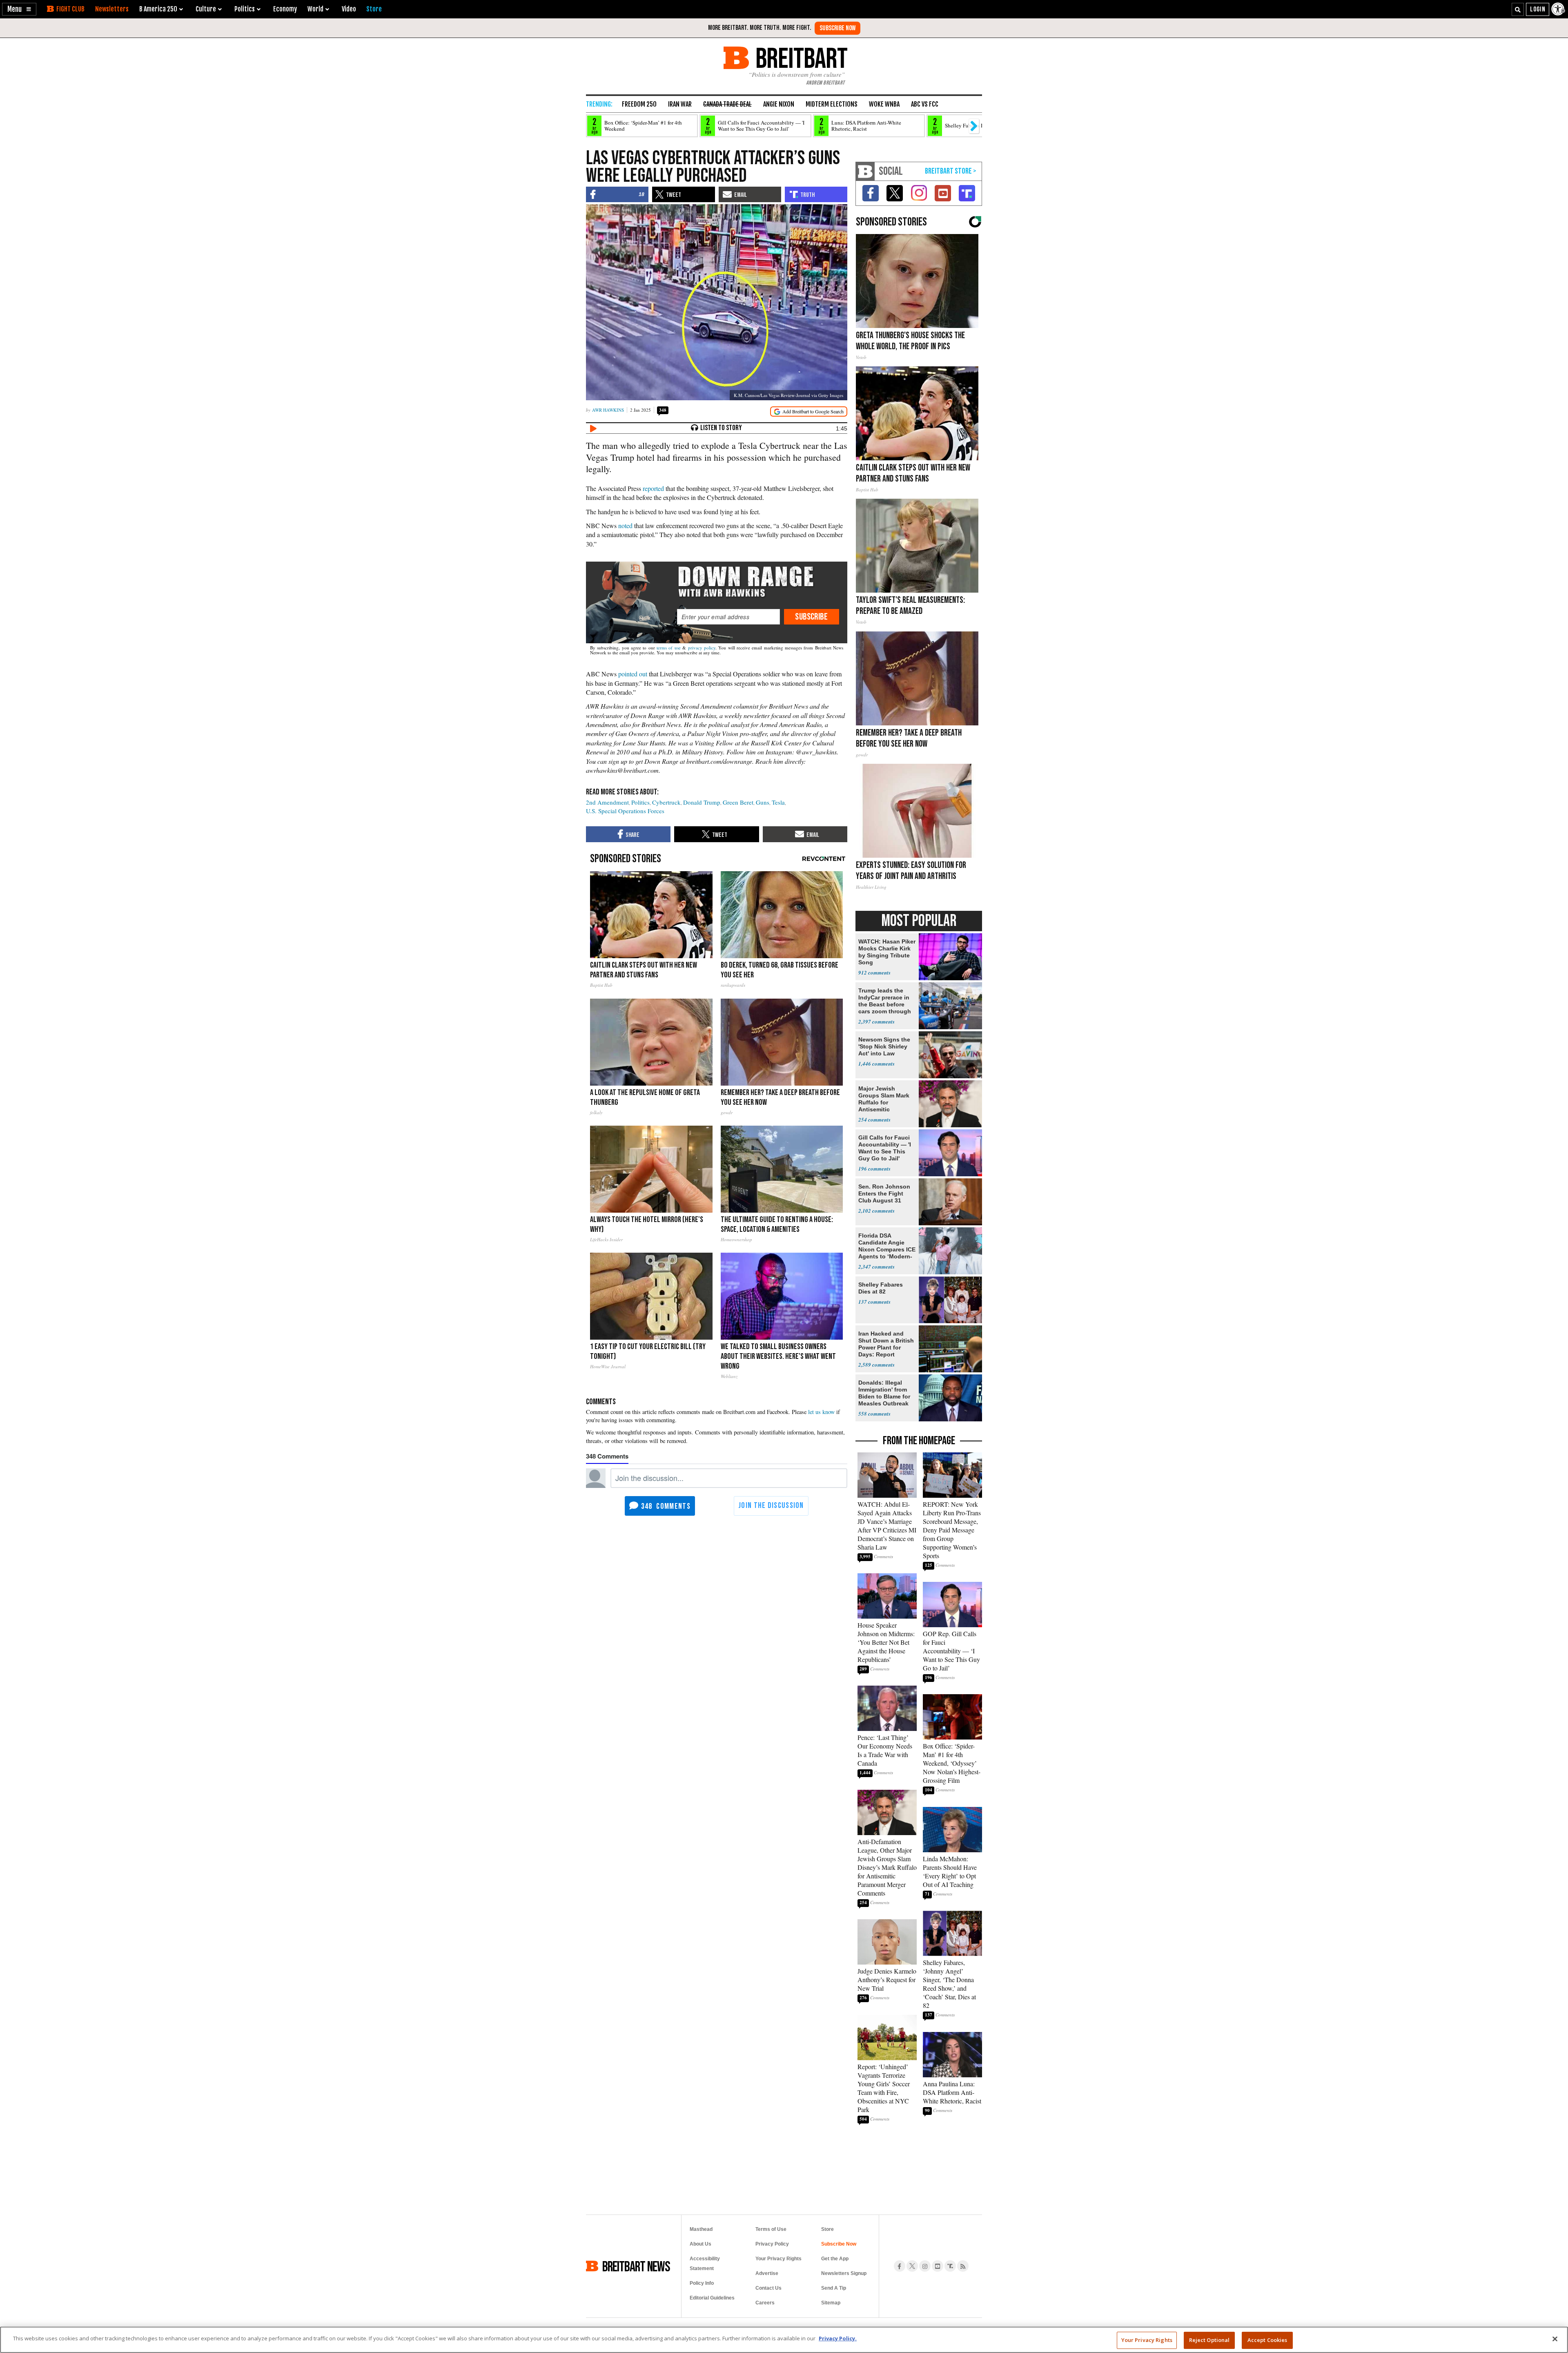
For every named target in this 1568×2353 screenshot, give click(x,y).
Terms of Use (771, 2229)
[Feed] (963, 2266)
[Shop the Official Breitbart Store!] (951, 171)
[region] (784, 2340)
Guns (763, 802)
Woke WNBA (884, 104)
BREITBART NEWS (636, 2266)
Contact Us (768, 2288)
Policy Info (702, 2283)
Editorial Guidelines (712, 2298)
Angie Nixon (779, 104)
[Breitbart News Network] (865, 171)
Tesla (778, 802)
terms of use (669, 648)
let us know (821, 1412)
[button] (19, 9)
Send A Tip (834, 2288)
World (315, 9)
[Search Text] (1518, 9)
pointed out (633, 674)
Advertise (767, 2273)
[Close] (1555, 2339)
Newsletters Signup (844, 2273)
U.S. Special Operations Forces (625, 811)
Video (349, 9)
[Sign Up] (837, 28)
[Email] (728, 617)
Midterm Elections (832, 104)
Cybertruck (666, 802)
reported (653, 488)
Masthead (701, 2229)
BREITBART (800, 58)
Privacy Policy (772, 2244)
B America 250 (158, 9)
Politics (640, 802)
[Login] (1538, 9)
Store (827, 2229)
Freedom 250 (639, 104)
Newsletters (112, 9)
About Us (700, 2244)
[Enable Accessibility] (1559, 9)
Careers (765, 2303)
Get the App (835, 2259)
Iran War (680, 104)
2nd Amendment (607, 802)
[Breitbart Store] (374, 9)
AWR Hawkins (608, 410)
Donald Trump (702, 802)
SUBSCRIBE (811, 617)
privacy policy (702, 648)
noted (625, 525)
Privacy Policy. (838, 2338)
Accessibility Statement (705, 2264)
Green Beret (738, 802)
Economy (285, 9)
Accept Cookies (1267, 2340)
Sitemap (831, 2303)
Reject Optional (1209, 2340)
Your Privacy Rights (1147, 2340)
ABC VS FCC (925, 104)
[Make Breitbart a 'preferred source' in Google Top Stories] (809, 411)
